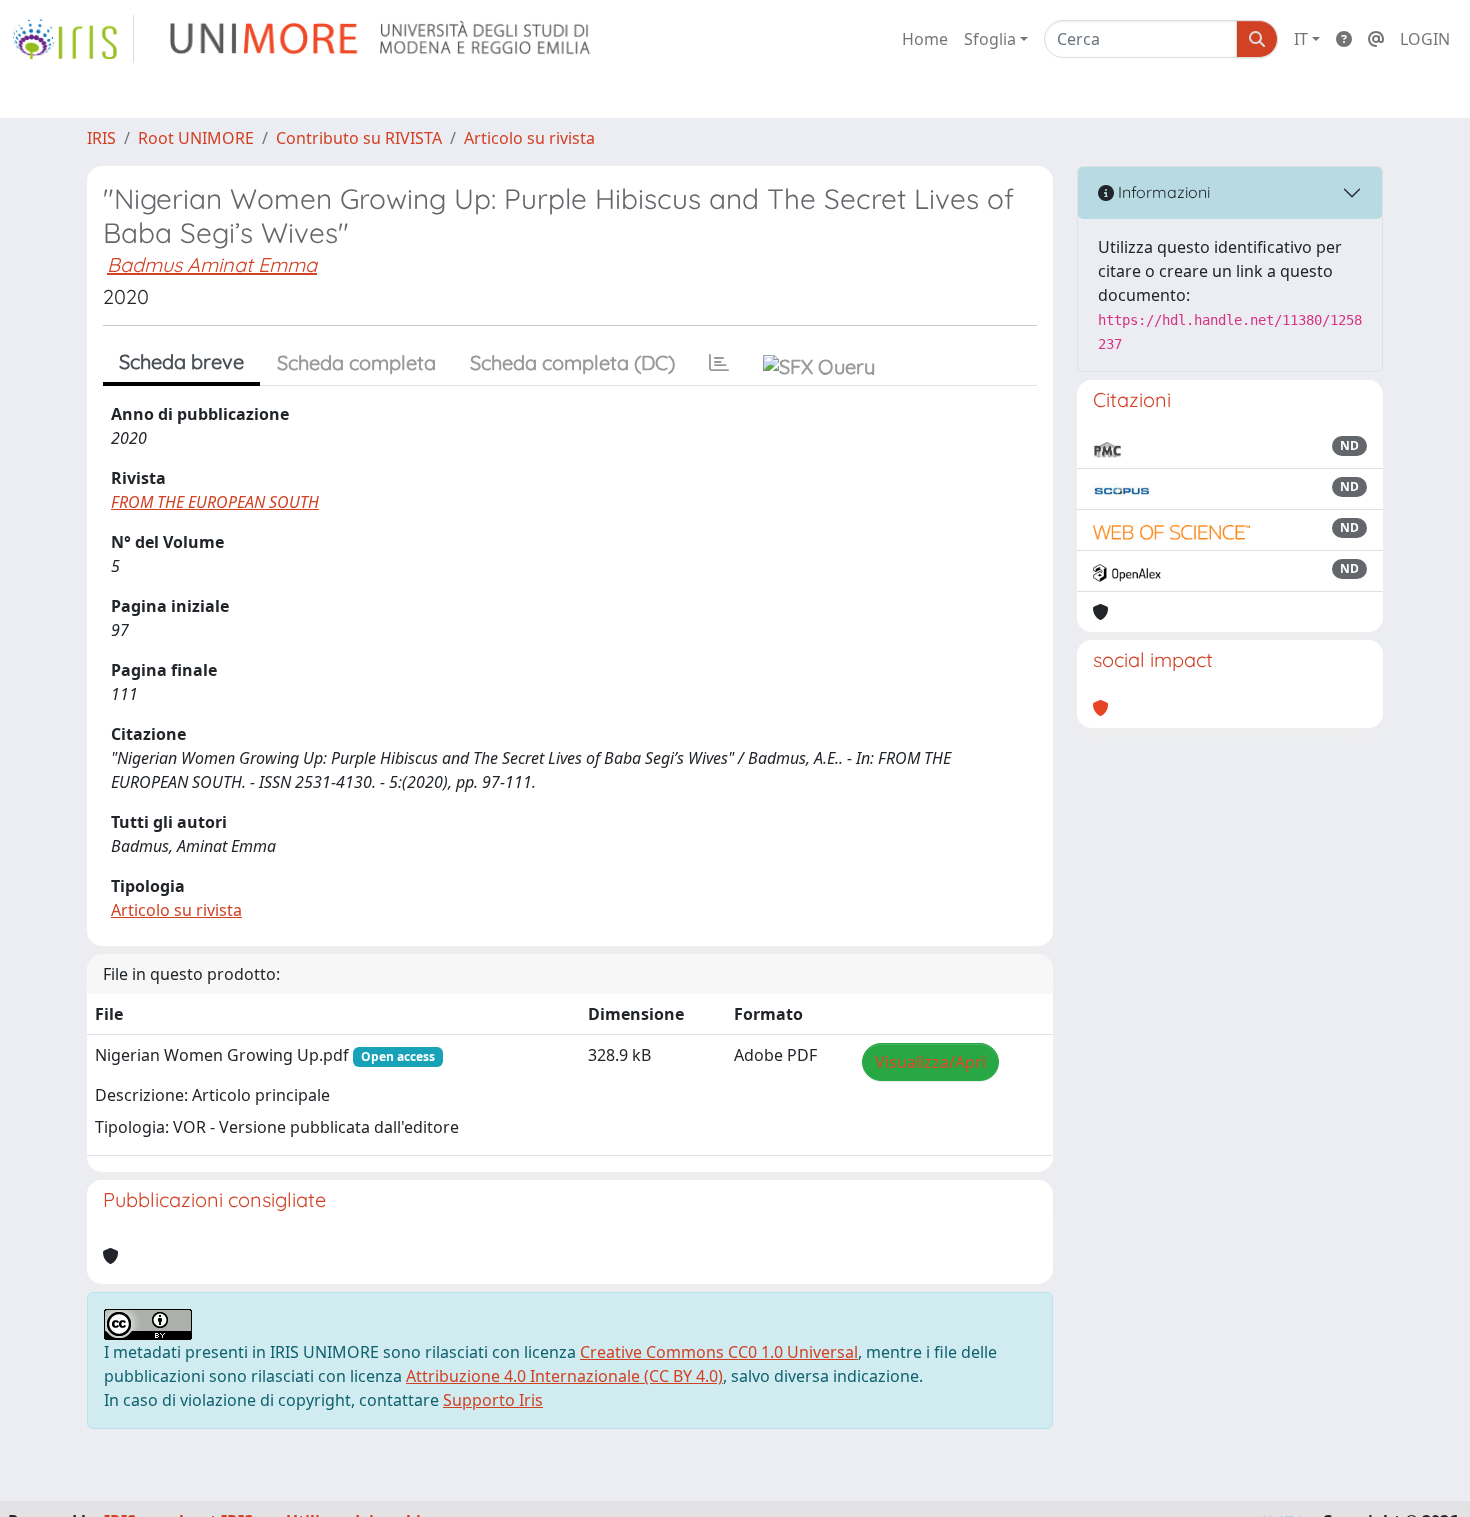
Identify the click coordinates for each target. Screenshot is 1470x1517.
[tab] (719, 363)
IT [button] (1301, 39)
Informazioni (1162, 192)
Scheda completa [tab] (356, 362)
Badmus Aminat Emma (212, 264)
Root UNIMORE (196, 138)
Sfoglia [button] (990, 39)
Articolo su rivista (529, 138)
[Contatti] (1376, 39)
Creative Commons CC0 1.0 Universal (719, 1352)
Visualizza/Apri (930, 1062)
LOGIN (1425, 39)
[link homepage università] (381, 39)
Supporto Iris (493, 1400)
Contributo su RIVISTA (359, 138)
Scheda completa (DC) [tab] (572, 362)
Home (925, 39)
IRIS (101, 138)
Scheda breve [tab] (181, 361)
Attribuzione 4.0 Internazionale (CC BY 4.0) (564, 1376)
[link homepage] (73, 39)
